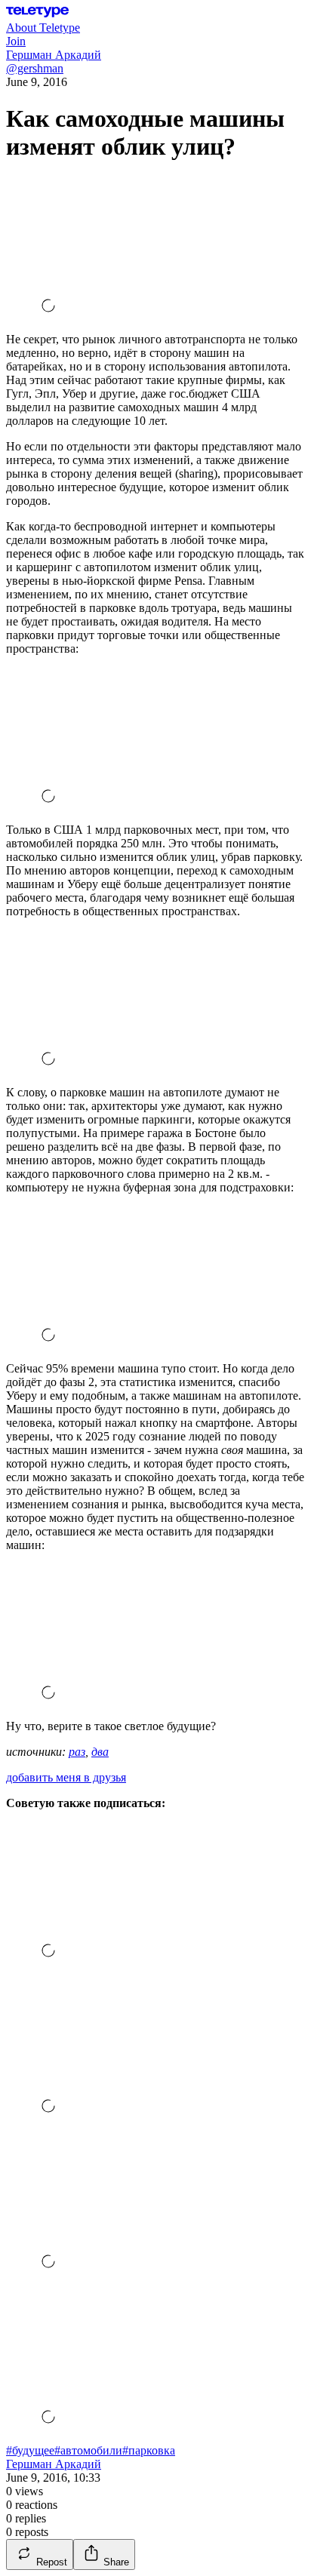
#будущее (30, 2450)
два (100, 1752)
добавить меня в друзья (66, 1777)
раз (77, 1752)
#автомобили (88, 2450)
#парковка (149, 2450)
